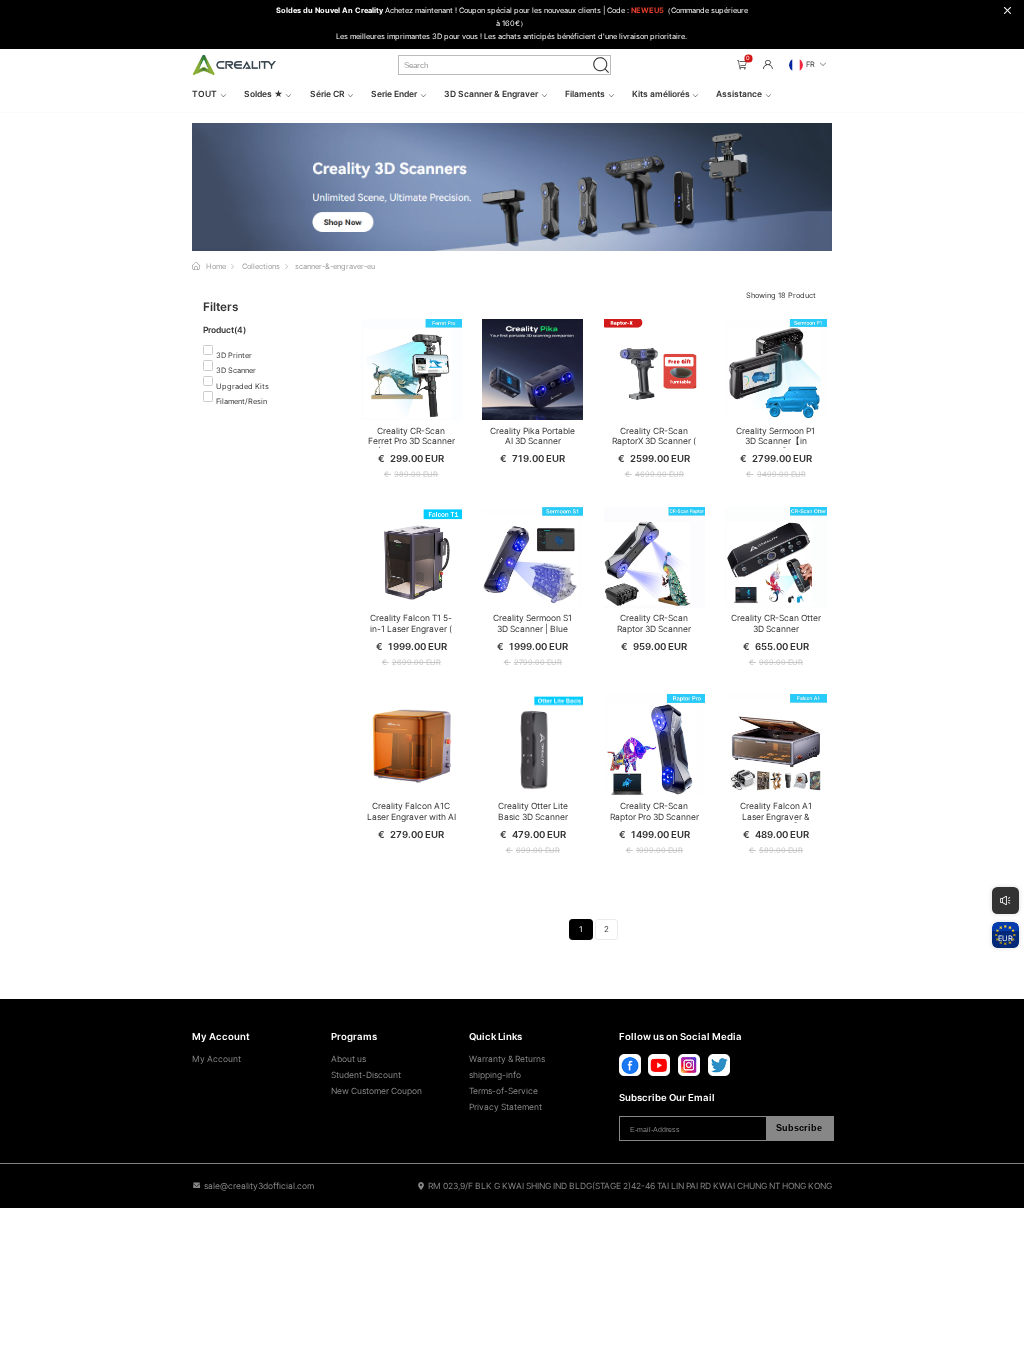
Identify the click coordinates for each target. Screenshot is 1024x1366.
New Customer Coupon (376, 1091)
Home (216, 266)
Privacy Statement (505, 1107)
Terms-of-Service (503, 1091)
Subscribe (799, 1128)
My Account (216, 1059)
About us (348, 1059)
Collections (261, 266)
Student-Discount (366, 1075)
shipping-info (495, 1075)
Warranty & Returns (507, 1059)
